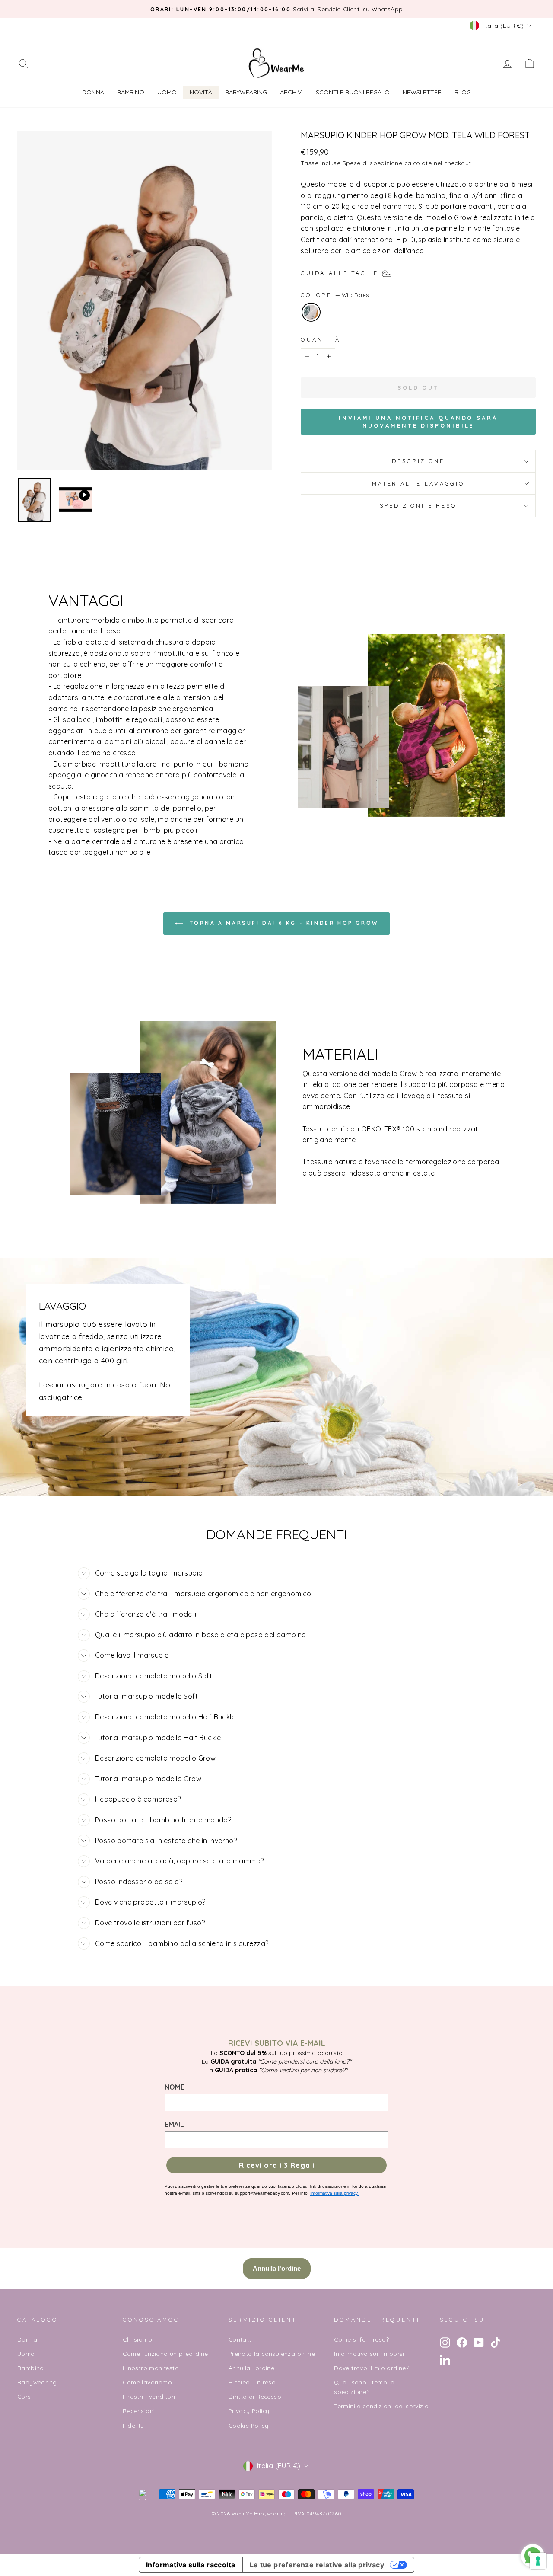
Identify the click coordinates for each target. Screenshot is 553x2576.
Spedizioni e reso (418, 505)
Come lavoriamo (147, 2382)
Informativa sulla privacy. (334, 2193)
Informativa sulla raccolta (191, 2565)
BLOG (463, 92)
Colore (335, 295)
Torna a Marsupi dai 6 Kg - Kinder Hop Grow (283, 923)
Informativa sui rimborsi (369, 2354)
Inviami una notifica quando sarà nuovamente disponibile (418, 422)
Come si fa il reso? (362, 2339)
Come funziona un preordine (165, 2354)
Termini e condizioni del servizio (381, 2406)
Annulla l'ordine (251, 2368)
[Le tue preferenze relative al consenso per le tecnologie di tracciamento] (538, 2561)
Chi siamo (137, 2339)
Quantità (321, 339)
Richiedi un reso (252, 2382)
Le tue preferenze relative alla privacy (317, 2565)
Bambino (131, 92)
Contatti (241, 2339)
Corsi (25, 2396)
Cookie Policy (248, 2425)
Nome (175, 2087)
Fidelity (133, 2425)
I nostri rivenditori (149, 2396)
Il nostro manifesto (151, 2368)
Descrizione (418, 461)
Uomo (167, 92)
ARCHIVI (291, 92)
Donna (93, 92)
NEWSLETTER (422, 92)
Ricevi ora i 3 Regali (277, 2165)
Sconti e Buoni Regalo (353, 92)
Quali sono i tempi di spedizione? (365, 2387)
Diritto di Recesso (255, 2396)
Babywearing (246, 92)
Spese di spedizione (373, 163)
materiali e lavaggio (418, 483)
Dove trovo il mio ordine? (372, 2368)
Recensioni (139, 2411)
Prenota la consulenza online (272, 2354)
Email (174, 2124)
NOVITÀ (201, 92)
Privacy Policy (249, 2411)
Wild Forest (311, 312)
